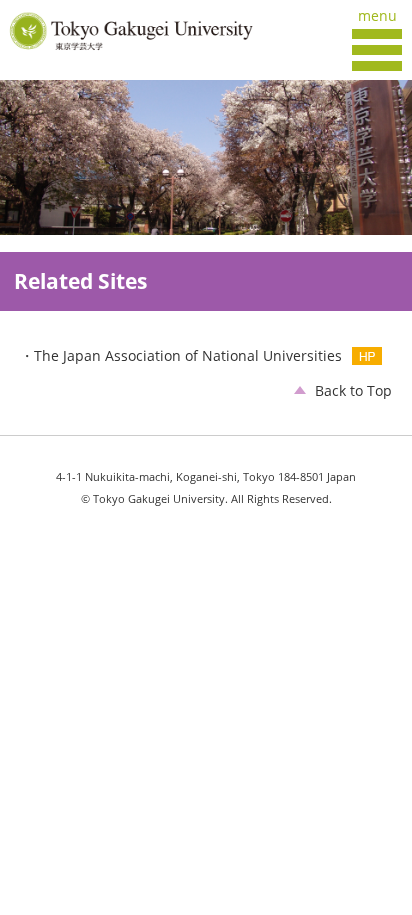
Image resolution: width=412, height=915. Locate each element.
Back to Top (353, 390)
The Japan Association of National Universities (188, 355)
